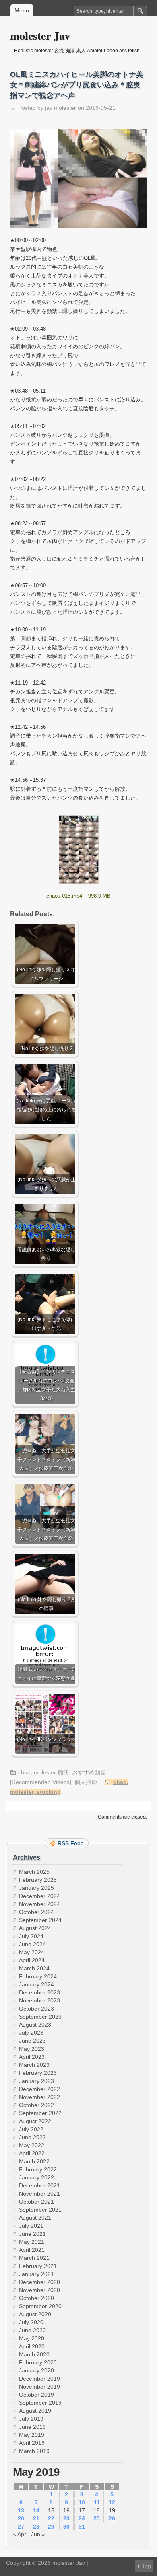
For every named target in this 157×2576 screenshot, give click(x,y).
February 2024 (38, 1976)
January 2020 (36, 2370)
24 (82, 2518)
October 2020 (36, 2298)
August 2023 (35, 2025)
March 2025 (34, 1872)
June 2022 (32, 2137)
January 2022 (36, 2177)
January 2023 (36, 2081)
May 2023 (32, 2049)
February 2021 (38, 2266)
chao (24, 1772)
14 (36, 2510)
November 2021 (39, 2194)
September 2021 (40, 2210)
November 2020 (39, 2290)
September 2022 (40, 2113)
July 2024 (31, 1936)
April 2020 (32, 2346)
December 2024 (39, 1896)
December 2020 (39, 2282)
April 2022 (32, 2153)
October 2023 (36, 2009)
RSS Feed (71, 1843)
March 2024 (34, 1968)
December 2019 (39, 2379)
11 (97, 2502)
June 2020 (32, 2330)
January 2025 (36, 1888)
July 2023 (31, 2033)
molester (22, 1792)
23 (66, 2518)
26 (112, 2518)
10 (82, 2502)
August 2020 (35, 2314)
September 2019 (40, 2403)
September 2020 (40, 2306)
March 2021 (34, 2258)
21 (36, 2518)
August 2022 (35, 2121)
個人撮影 (86, 1782)
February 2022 (38, 2169)
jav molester (61, 108)
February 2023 (38, 2073)
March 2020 (34, 2354)
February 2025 (38, 1880)
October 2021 (36, 2202)
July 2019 (31, 2419)
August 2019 (35, 2411)
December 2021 (39, 2185)
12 (112, 2502)
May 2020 (32, 2338)
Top (146, 2566)
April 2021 (32, 2250)
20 (21, 2518)
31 (82, 2527)
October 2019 (36, 2395)
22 (51, 2518)
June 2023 (32, 2041)
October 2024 (36, 1912)
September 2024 (40, 1920)
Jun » (38, 2534)
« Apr (20, 2534)
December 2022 (39, 2089)
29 (51, 2527)
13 (21, 2510)
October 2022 (36, 2105)
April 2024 (32, 1960)
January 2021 (36, 2274)
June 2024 (32, 1944)
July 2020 (31, 2322)
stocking (49, 1792)
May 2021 (32, 2242)
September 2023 (40, 2017)
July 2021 (31, 2226)
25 (97, 2518)
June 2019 (32, 2427)
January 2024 (36, 1984)
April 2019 (32, 2443)
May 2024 (32, 1952)
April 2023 (32, 2057)
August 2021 (35, 2218)
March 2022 (34, 2161)
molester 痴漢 (51, 1772)
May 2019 (32, 2435)
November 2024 (39, 1904)
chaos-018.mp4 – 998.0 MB (78, 896)
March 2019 (34, 2451)
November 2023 (39, 2000)
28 (36, 2527)
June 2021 (32, 2234)
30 (66, 2527)
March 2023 (34, 2065)
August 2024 (35, 1928)
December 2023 (39, 1992)
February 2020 (38, 2362)
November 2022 (39, 2097)
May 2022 (32, 2145)
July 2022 (31, 2129)
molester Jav (40, 36)
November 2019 (39, 2387)
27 (21, 2527)
